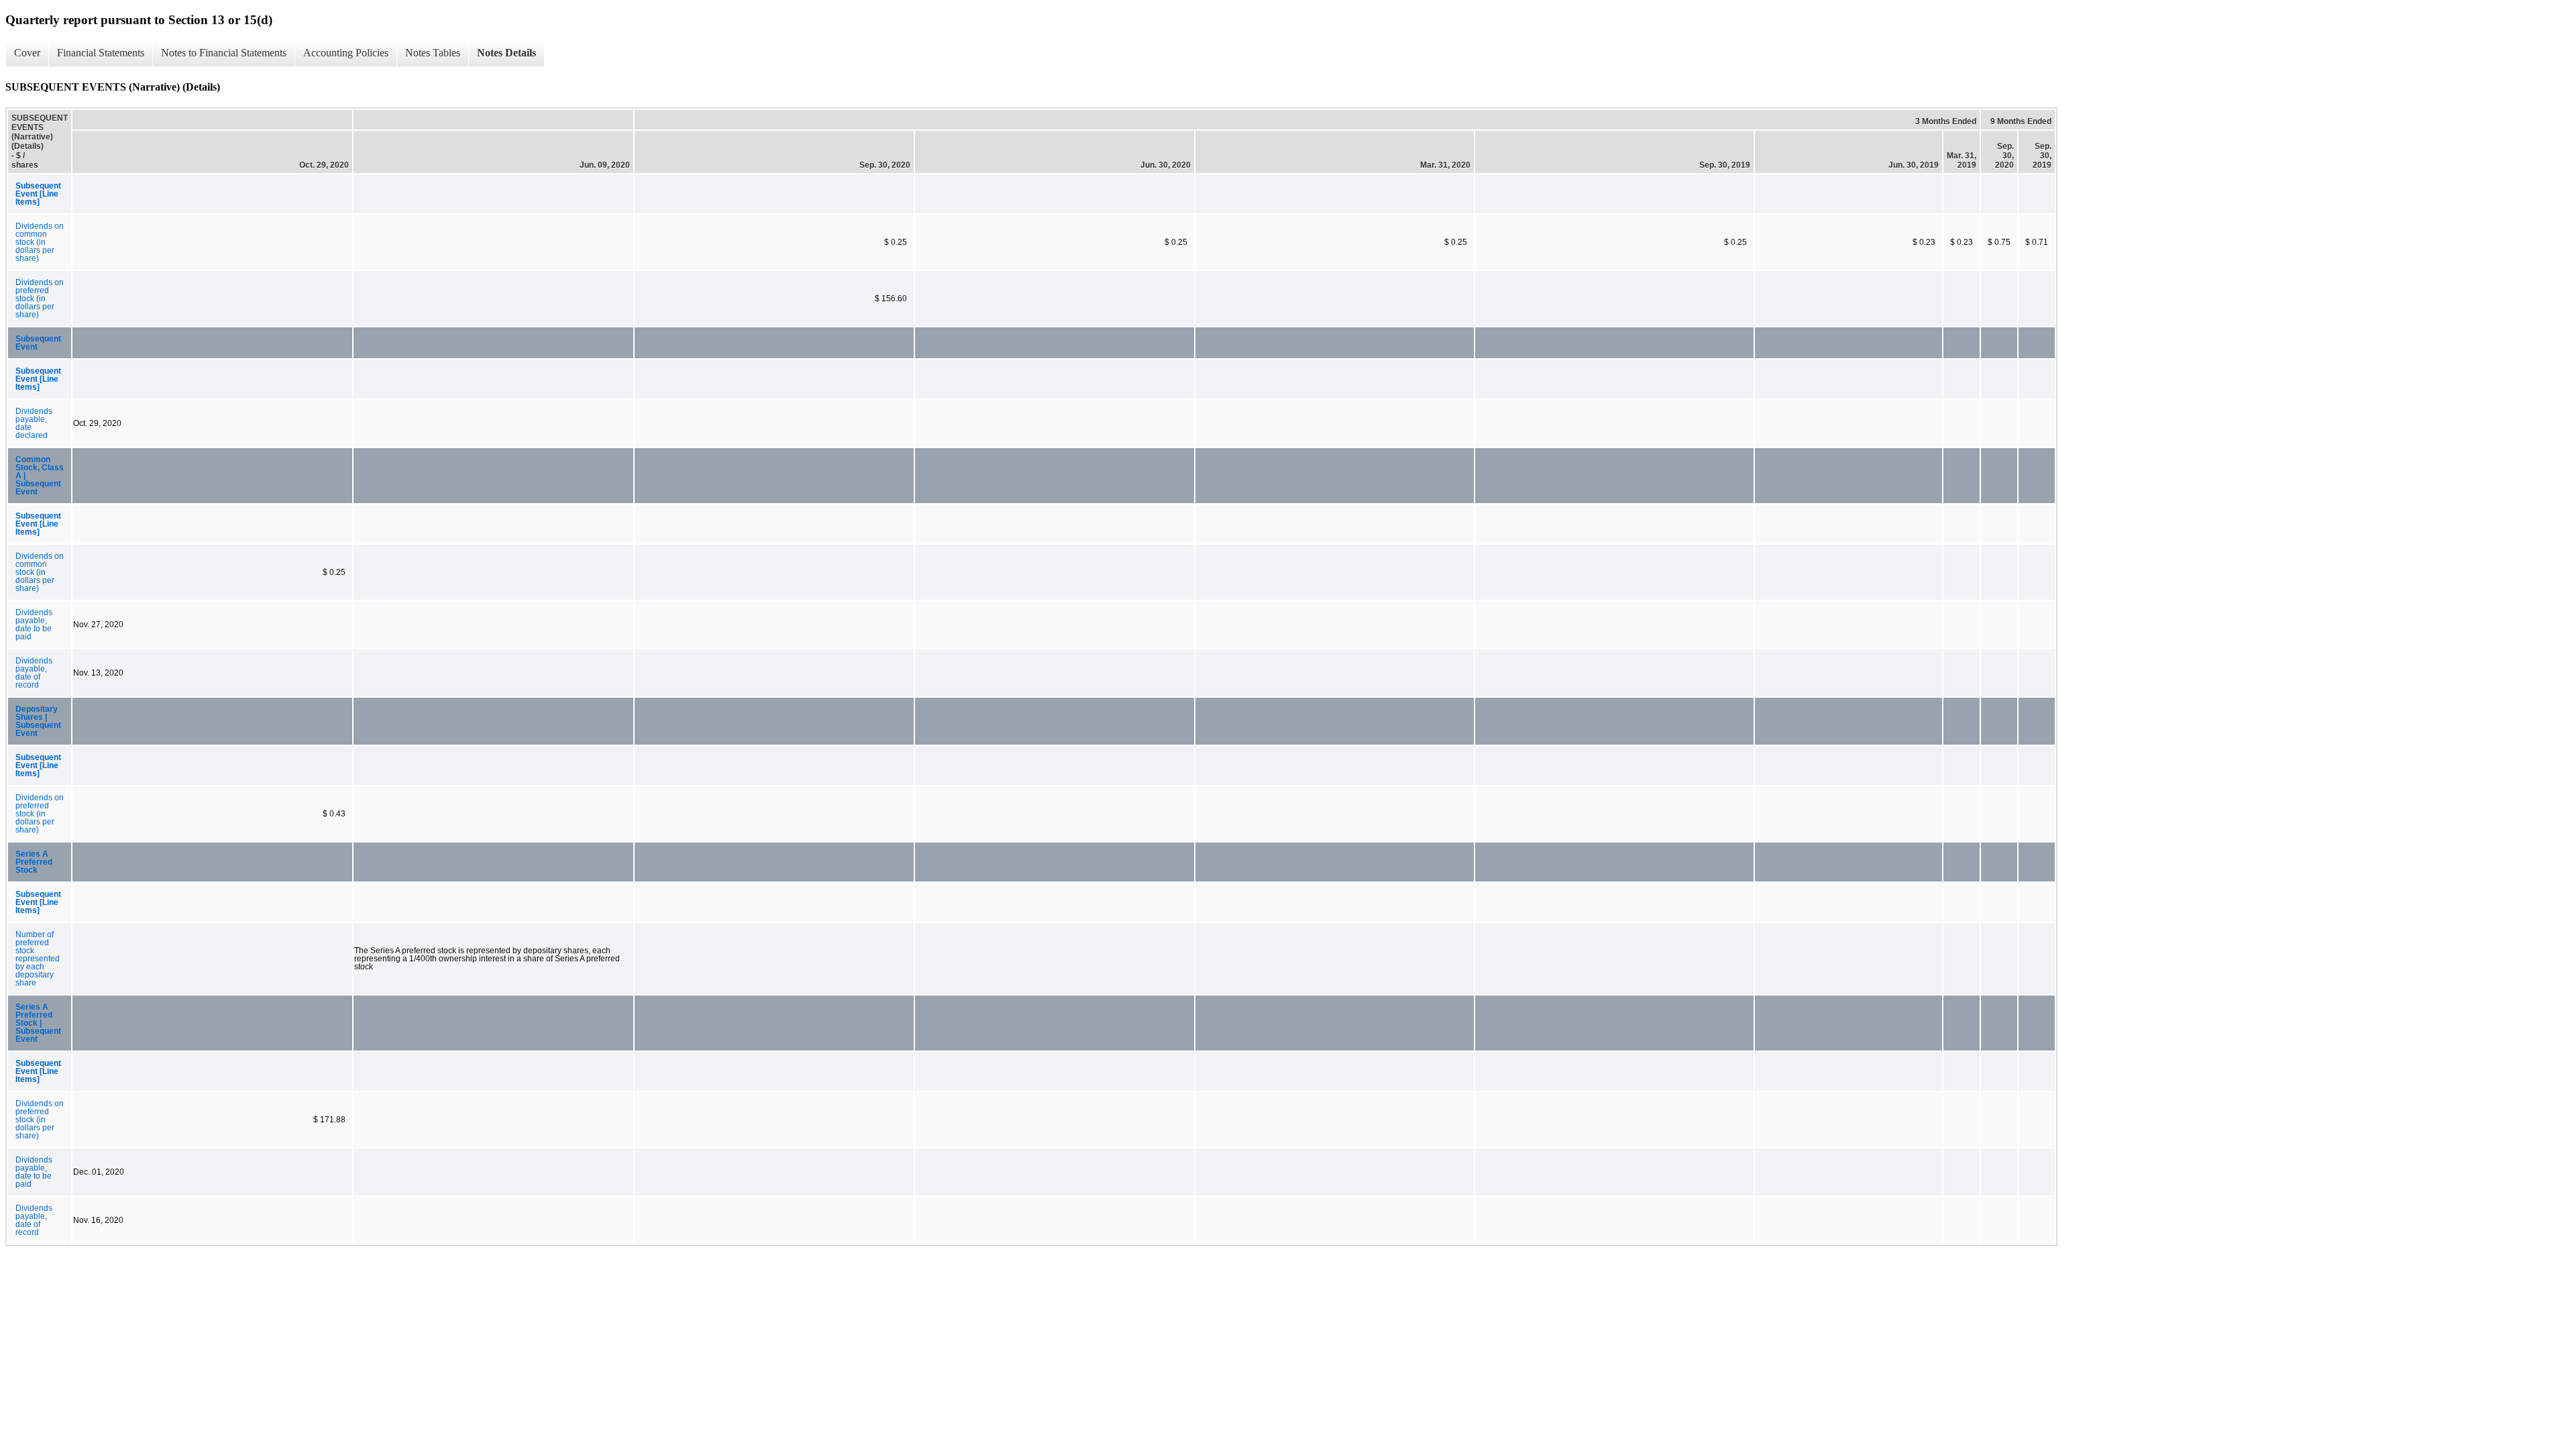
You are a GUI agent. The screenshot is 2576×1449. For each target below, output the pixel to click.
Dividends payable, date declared (34, 423)
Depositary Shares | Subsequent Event (38, 721)
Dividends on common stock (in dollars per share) (40, 242)
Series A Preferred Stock (34, 862)
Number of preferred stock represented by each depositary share (38, 959)
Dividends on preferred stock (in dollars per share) (40, 299)
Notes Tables (433, 53)
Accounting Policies (346, 53)
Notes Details (506, 53)
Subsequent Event (38, 343)
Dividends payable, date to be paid (34, 625)
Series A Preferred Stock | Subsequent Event (38, 1023)
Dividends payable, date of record (34, 673)
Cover (27, 53)
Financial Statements (101, 53)
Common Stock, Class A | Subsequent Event (40, 476)
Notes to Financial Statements (224, 53)
